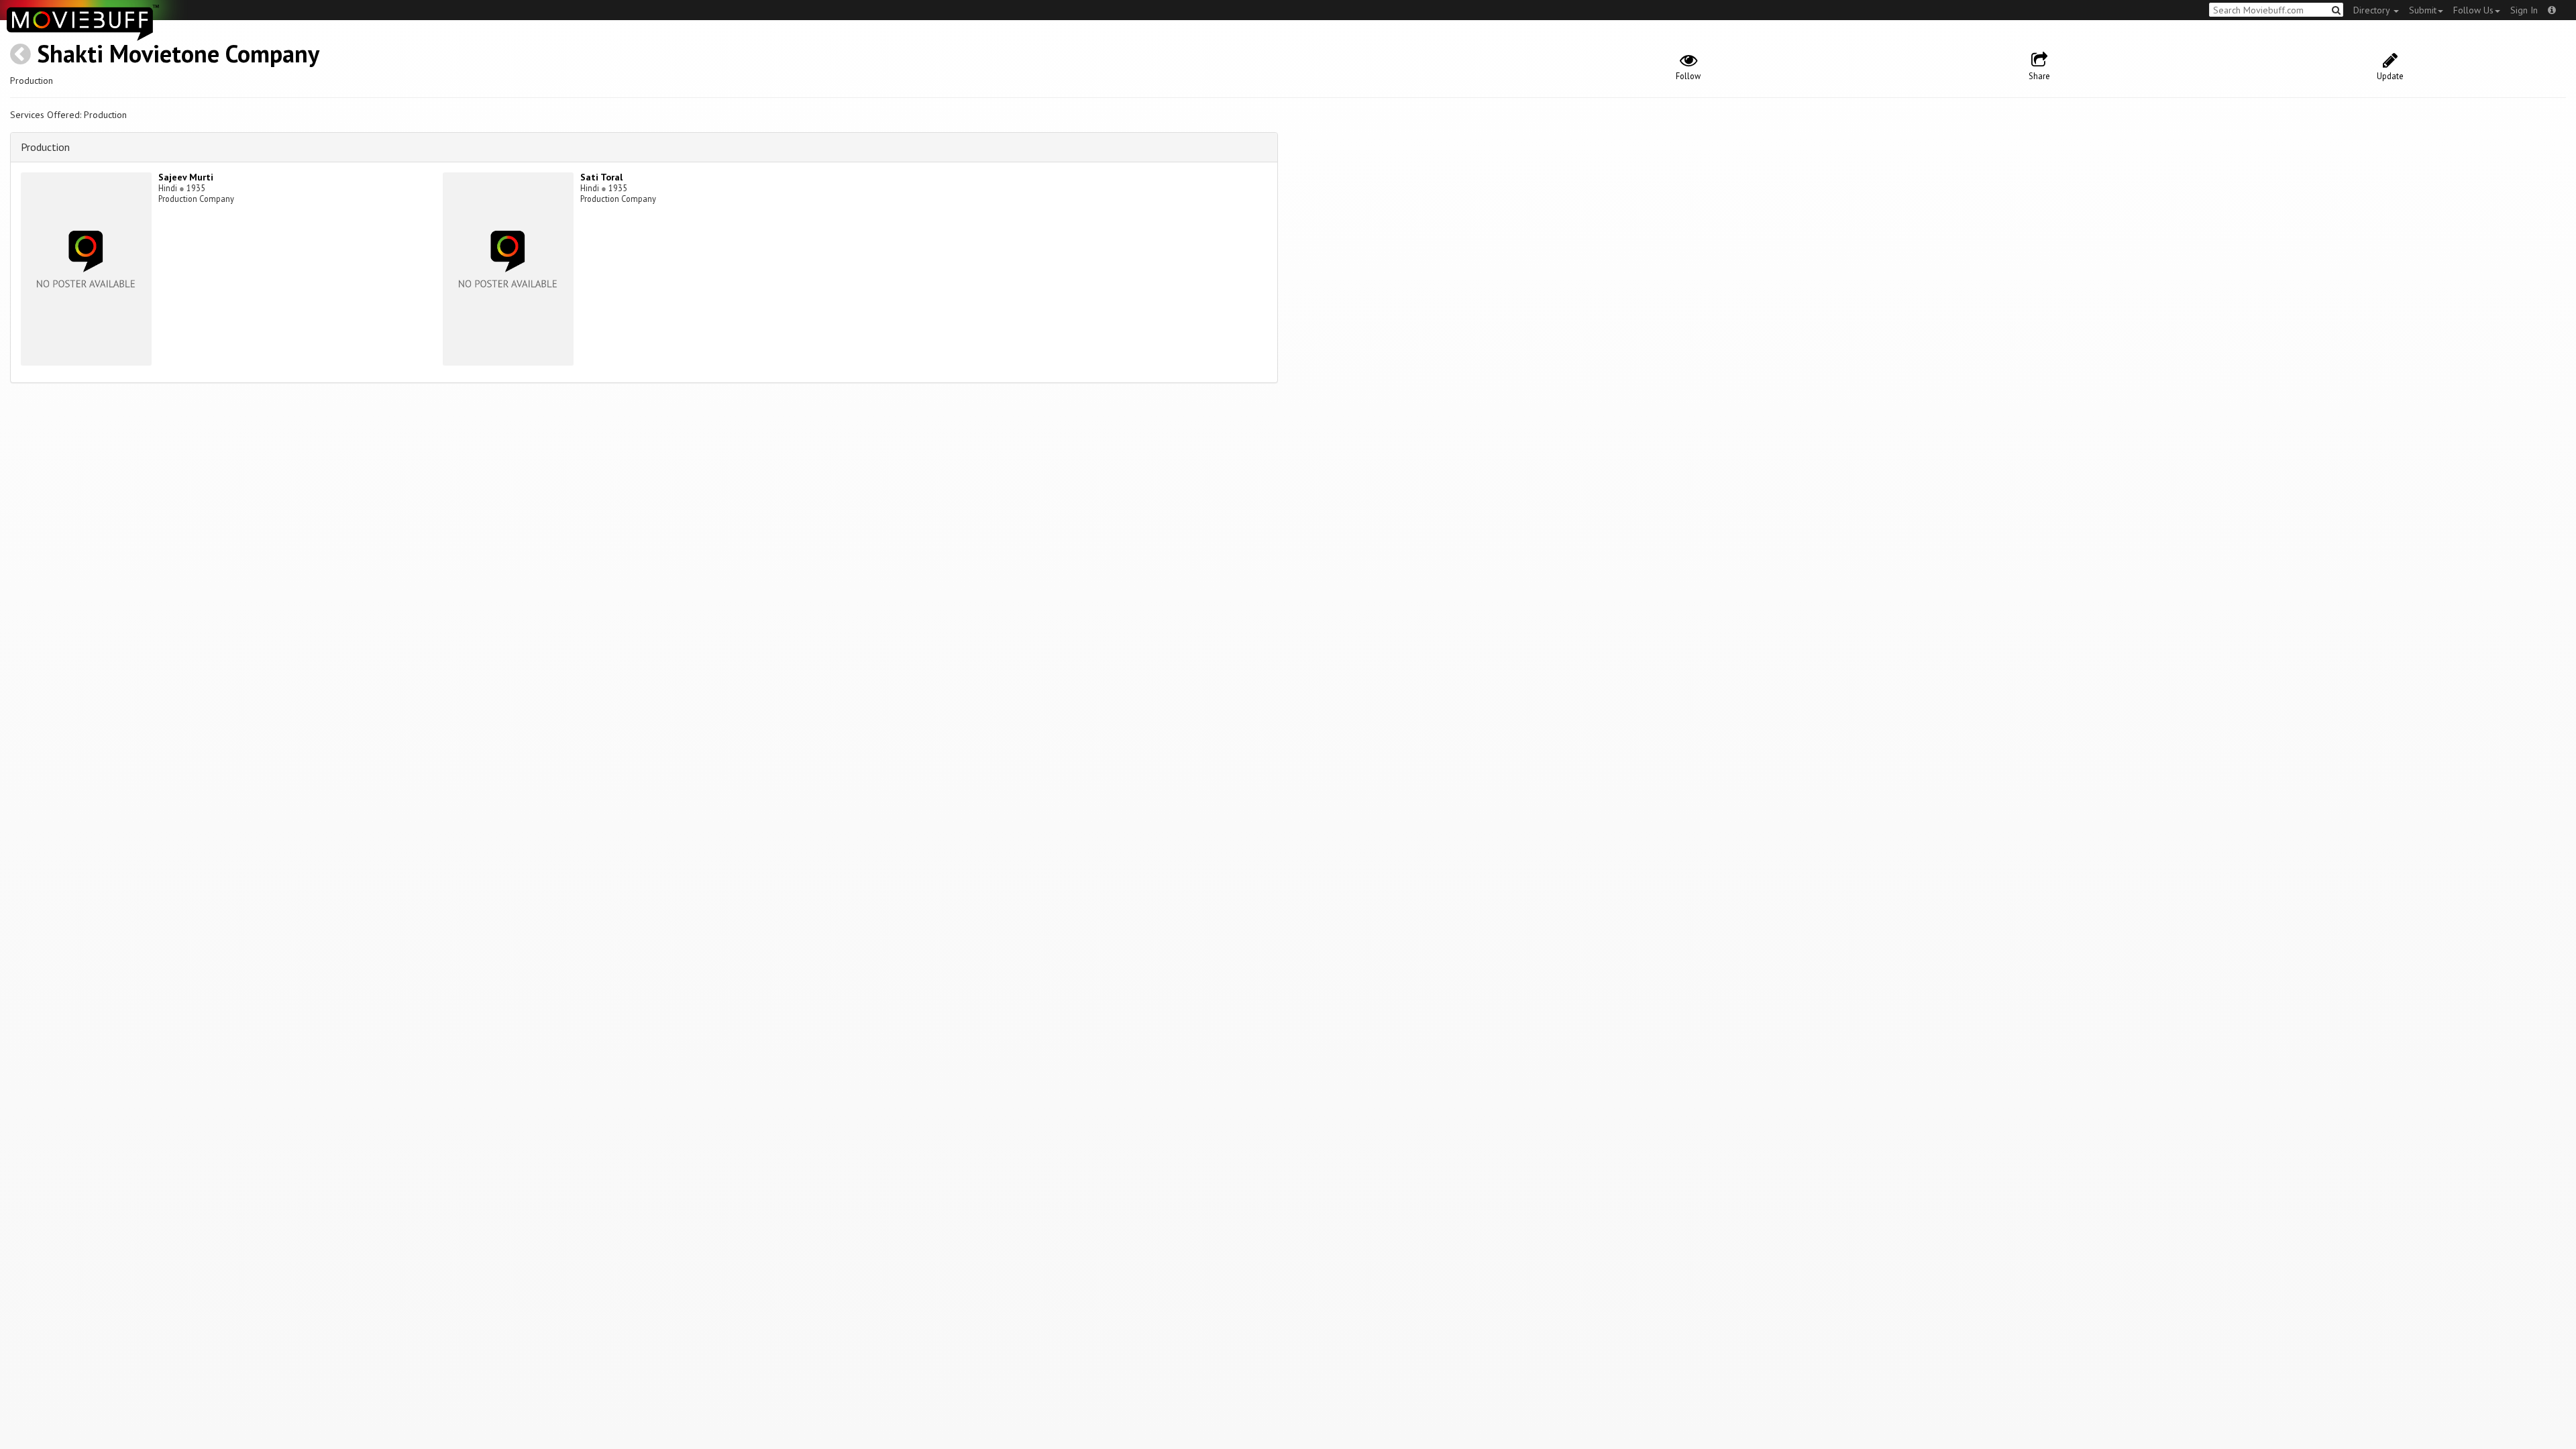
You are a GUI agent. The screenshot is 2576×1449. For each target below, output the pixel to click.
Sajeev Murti (186, 177)
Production (45, 147)
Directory (2373, 10)
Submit (2423, 10)
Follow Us (2473, 10)
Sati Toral (601, 177)
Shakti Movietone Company (178, 53)
